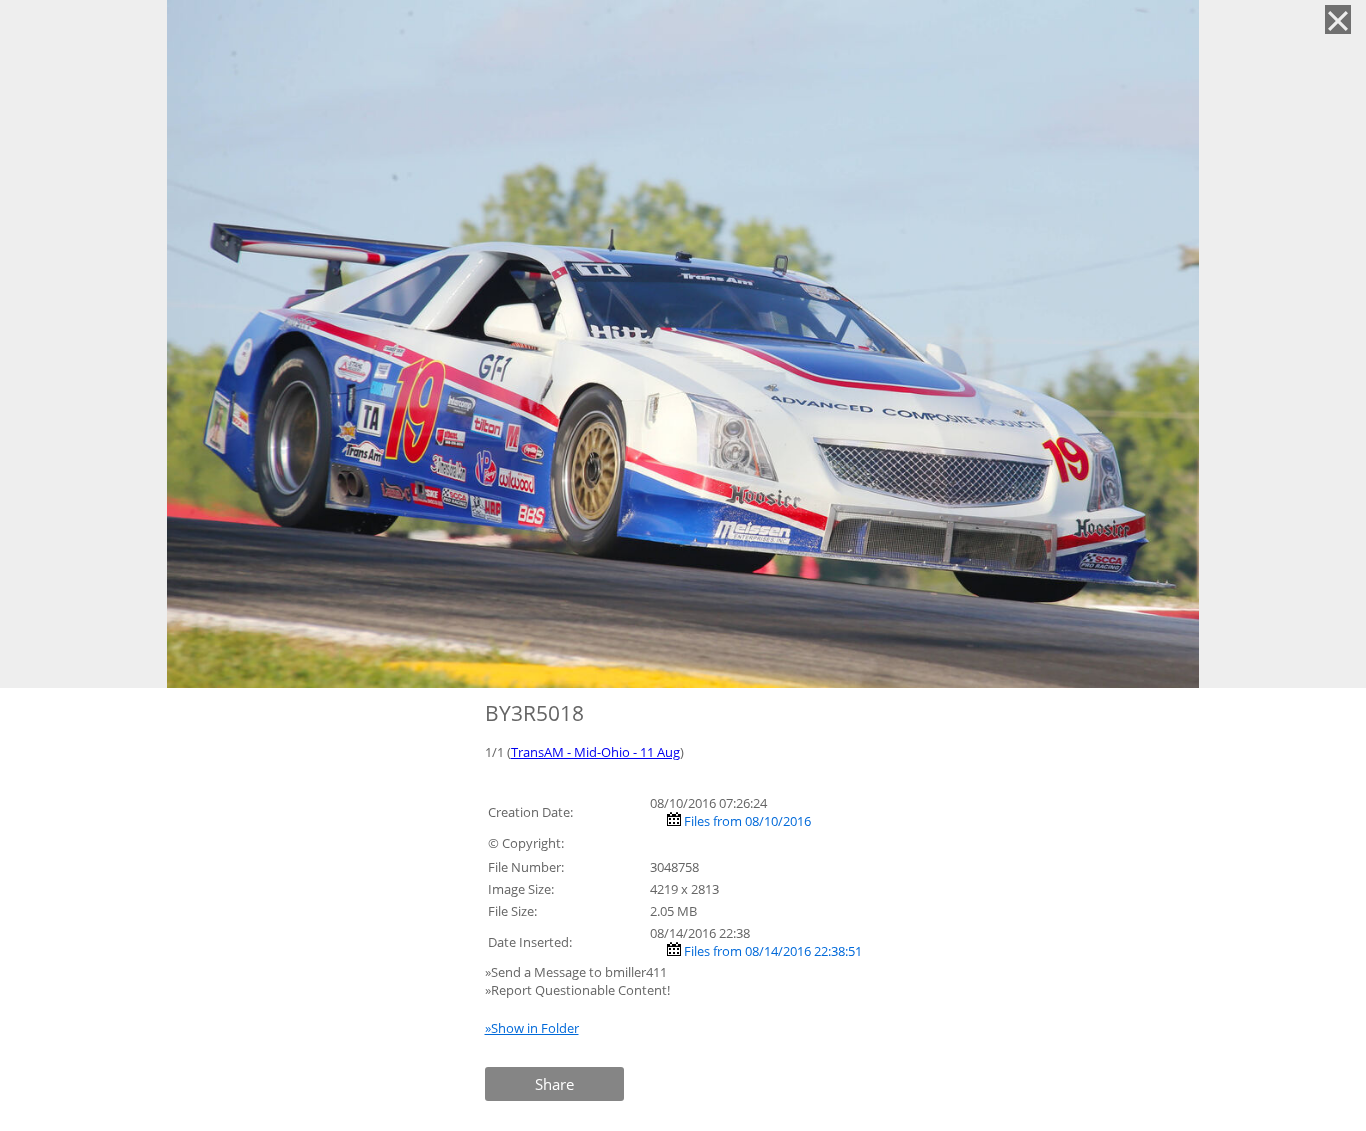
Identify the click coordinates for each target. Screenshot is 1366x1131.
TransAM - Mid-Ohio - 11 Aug (595, 752)
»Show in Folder (532, 1028)
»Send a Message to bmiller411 (577, 972)
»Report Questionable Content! (577, 990)
